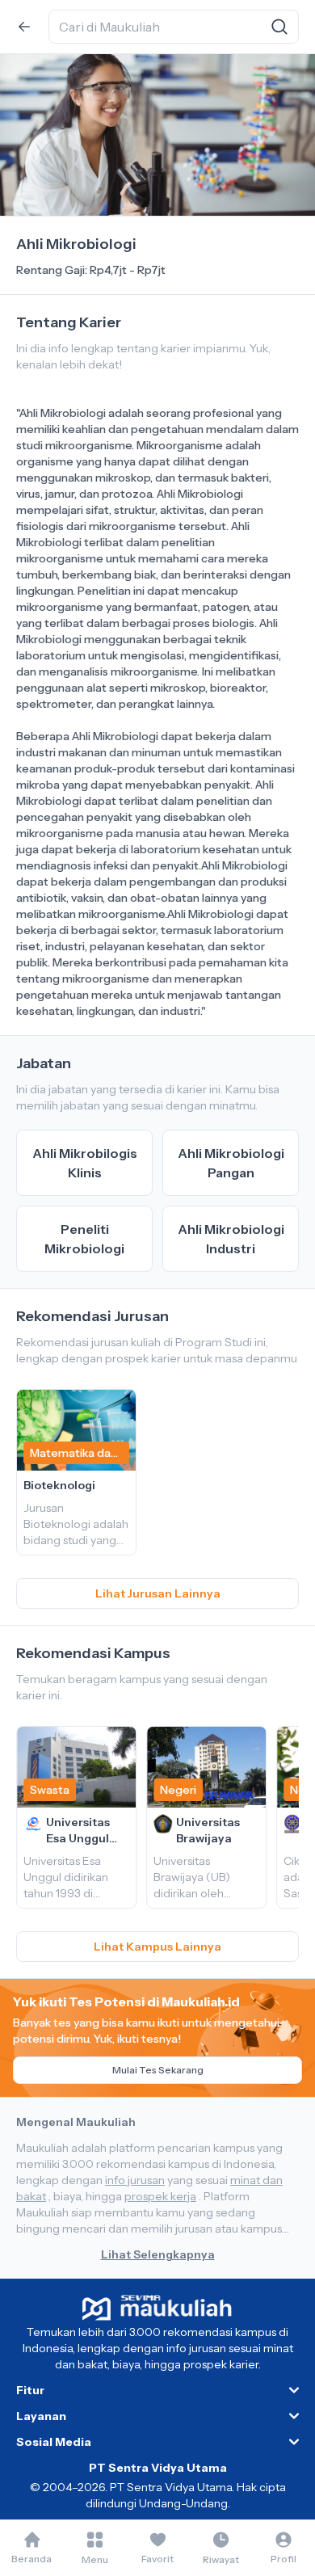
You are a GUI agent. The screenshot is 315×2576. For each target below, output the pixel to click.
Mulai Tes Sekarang (158, 2070)
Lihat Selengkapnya (158, 2254)
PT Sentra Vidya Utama (158, 2468)
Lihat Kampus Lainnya (157, 1947)
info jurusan (135, 2180)
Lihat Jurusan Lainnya (158, 1593)
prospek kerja (160, 2196)
